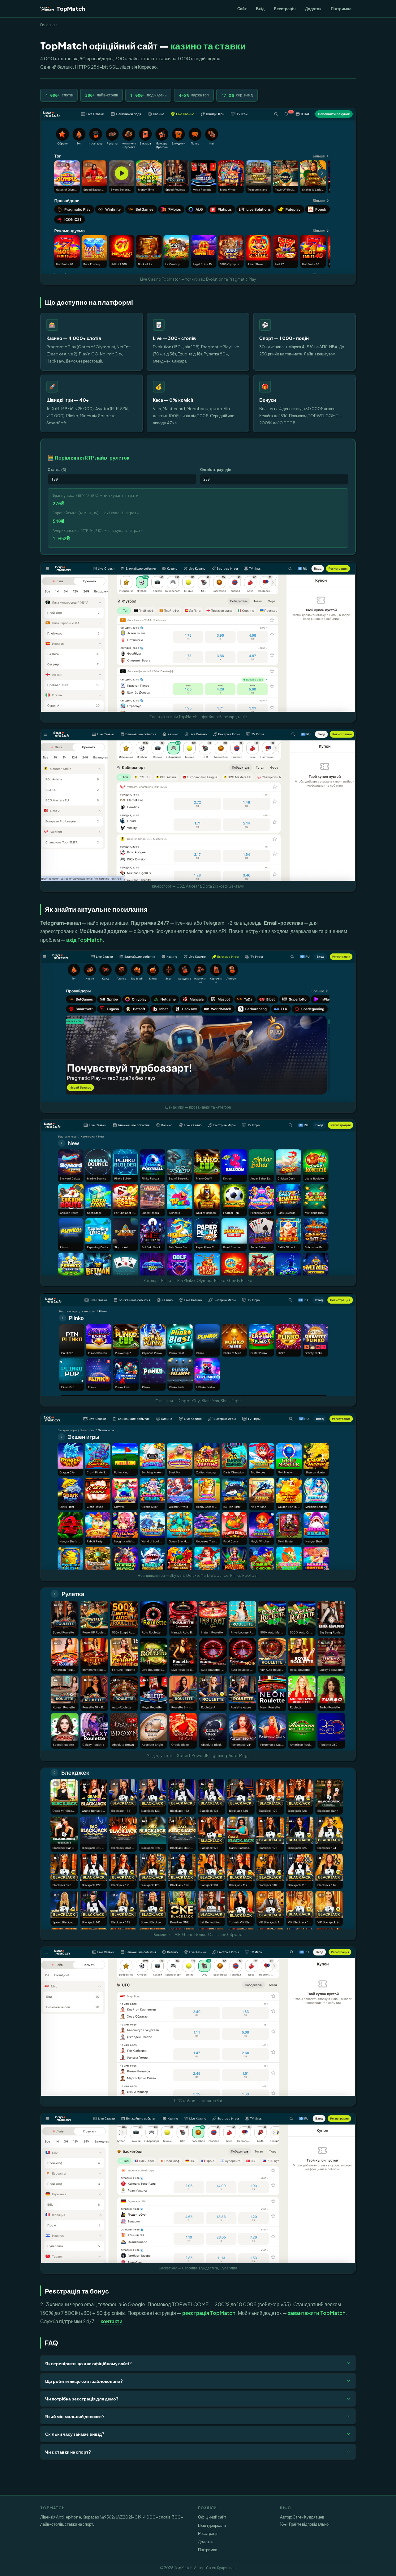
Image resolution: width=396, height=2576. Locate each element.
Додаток (313, 8)
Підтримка (341, 8)
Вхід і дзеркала (212, 2525)
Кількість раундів (215, 469)
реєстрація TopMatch (209, 2313)
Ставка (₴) (57, 469)
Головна (47, 25)
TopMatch (71, 8)
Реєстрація (285, 8)
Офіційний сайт (212, 2517)
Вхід (260, 8)
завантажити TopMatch (317, 2313)
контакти (112, 2321)
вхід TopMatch (84, 940)
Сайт (242, 8)
